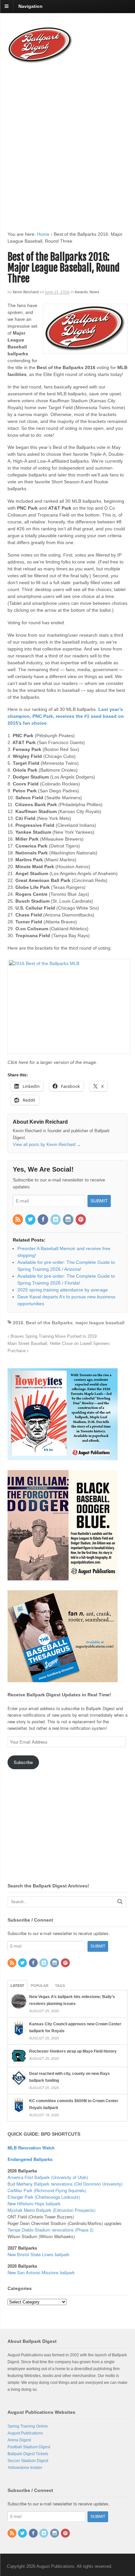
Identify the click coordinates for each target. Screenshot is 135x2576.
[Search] (120, 1901)
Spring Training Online (28, 2426)
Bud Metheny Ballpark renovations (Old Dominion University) (65, 2184)
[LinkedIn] (56, 1220)
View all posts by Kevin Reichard (47, 1145)
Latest (17, 1986)
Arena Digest (19, 2440)
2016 (18, 1323)
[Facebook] (43, 1220)
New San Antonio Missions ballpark (41, 2272)
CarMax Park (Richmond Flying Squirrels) (47, 2190)
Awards (81, 292)
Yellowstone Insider (25, 2468)
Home (43, 234)
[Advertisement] (67, 141)
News (94, 292)
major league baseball (100, 1323)
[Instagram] (68, 1220)
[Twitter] (31, 1220)
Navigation (30, 6)
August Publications (25, 2433)
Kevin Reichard (26, 292)
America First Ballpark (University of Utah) (48, 2177)
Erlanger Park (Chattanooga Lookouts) (44, 2197)
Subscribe (23, 1762)
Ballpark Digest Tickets (28, 2454)
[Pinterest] (81, 1220)
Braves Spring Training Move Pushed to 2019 (53, 1336)
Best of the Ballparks (49, 1323)
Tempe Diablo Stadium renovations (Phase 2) (50, 2230)
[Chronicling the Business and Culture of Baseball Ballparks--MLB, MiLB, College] (40, 60)
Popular (40, 1986)
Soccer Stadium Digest (28, 2461)
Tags (60, 1986)
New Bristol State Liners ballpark (39, 2254)
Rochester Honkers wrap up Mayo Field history (73, 2051)
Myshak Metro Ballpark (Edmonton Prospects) (51, 2210)
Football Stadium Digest (29, 2447)
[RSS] (18, 1220)
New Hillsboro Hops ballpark (34, 2203)
